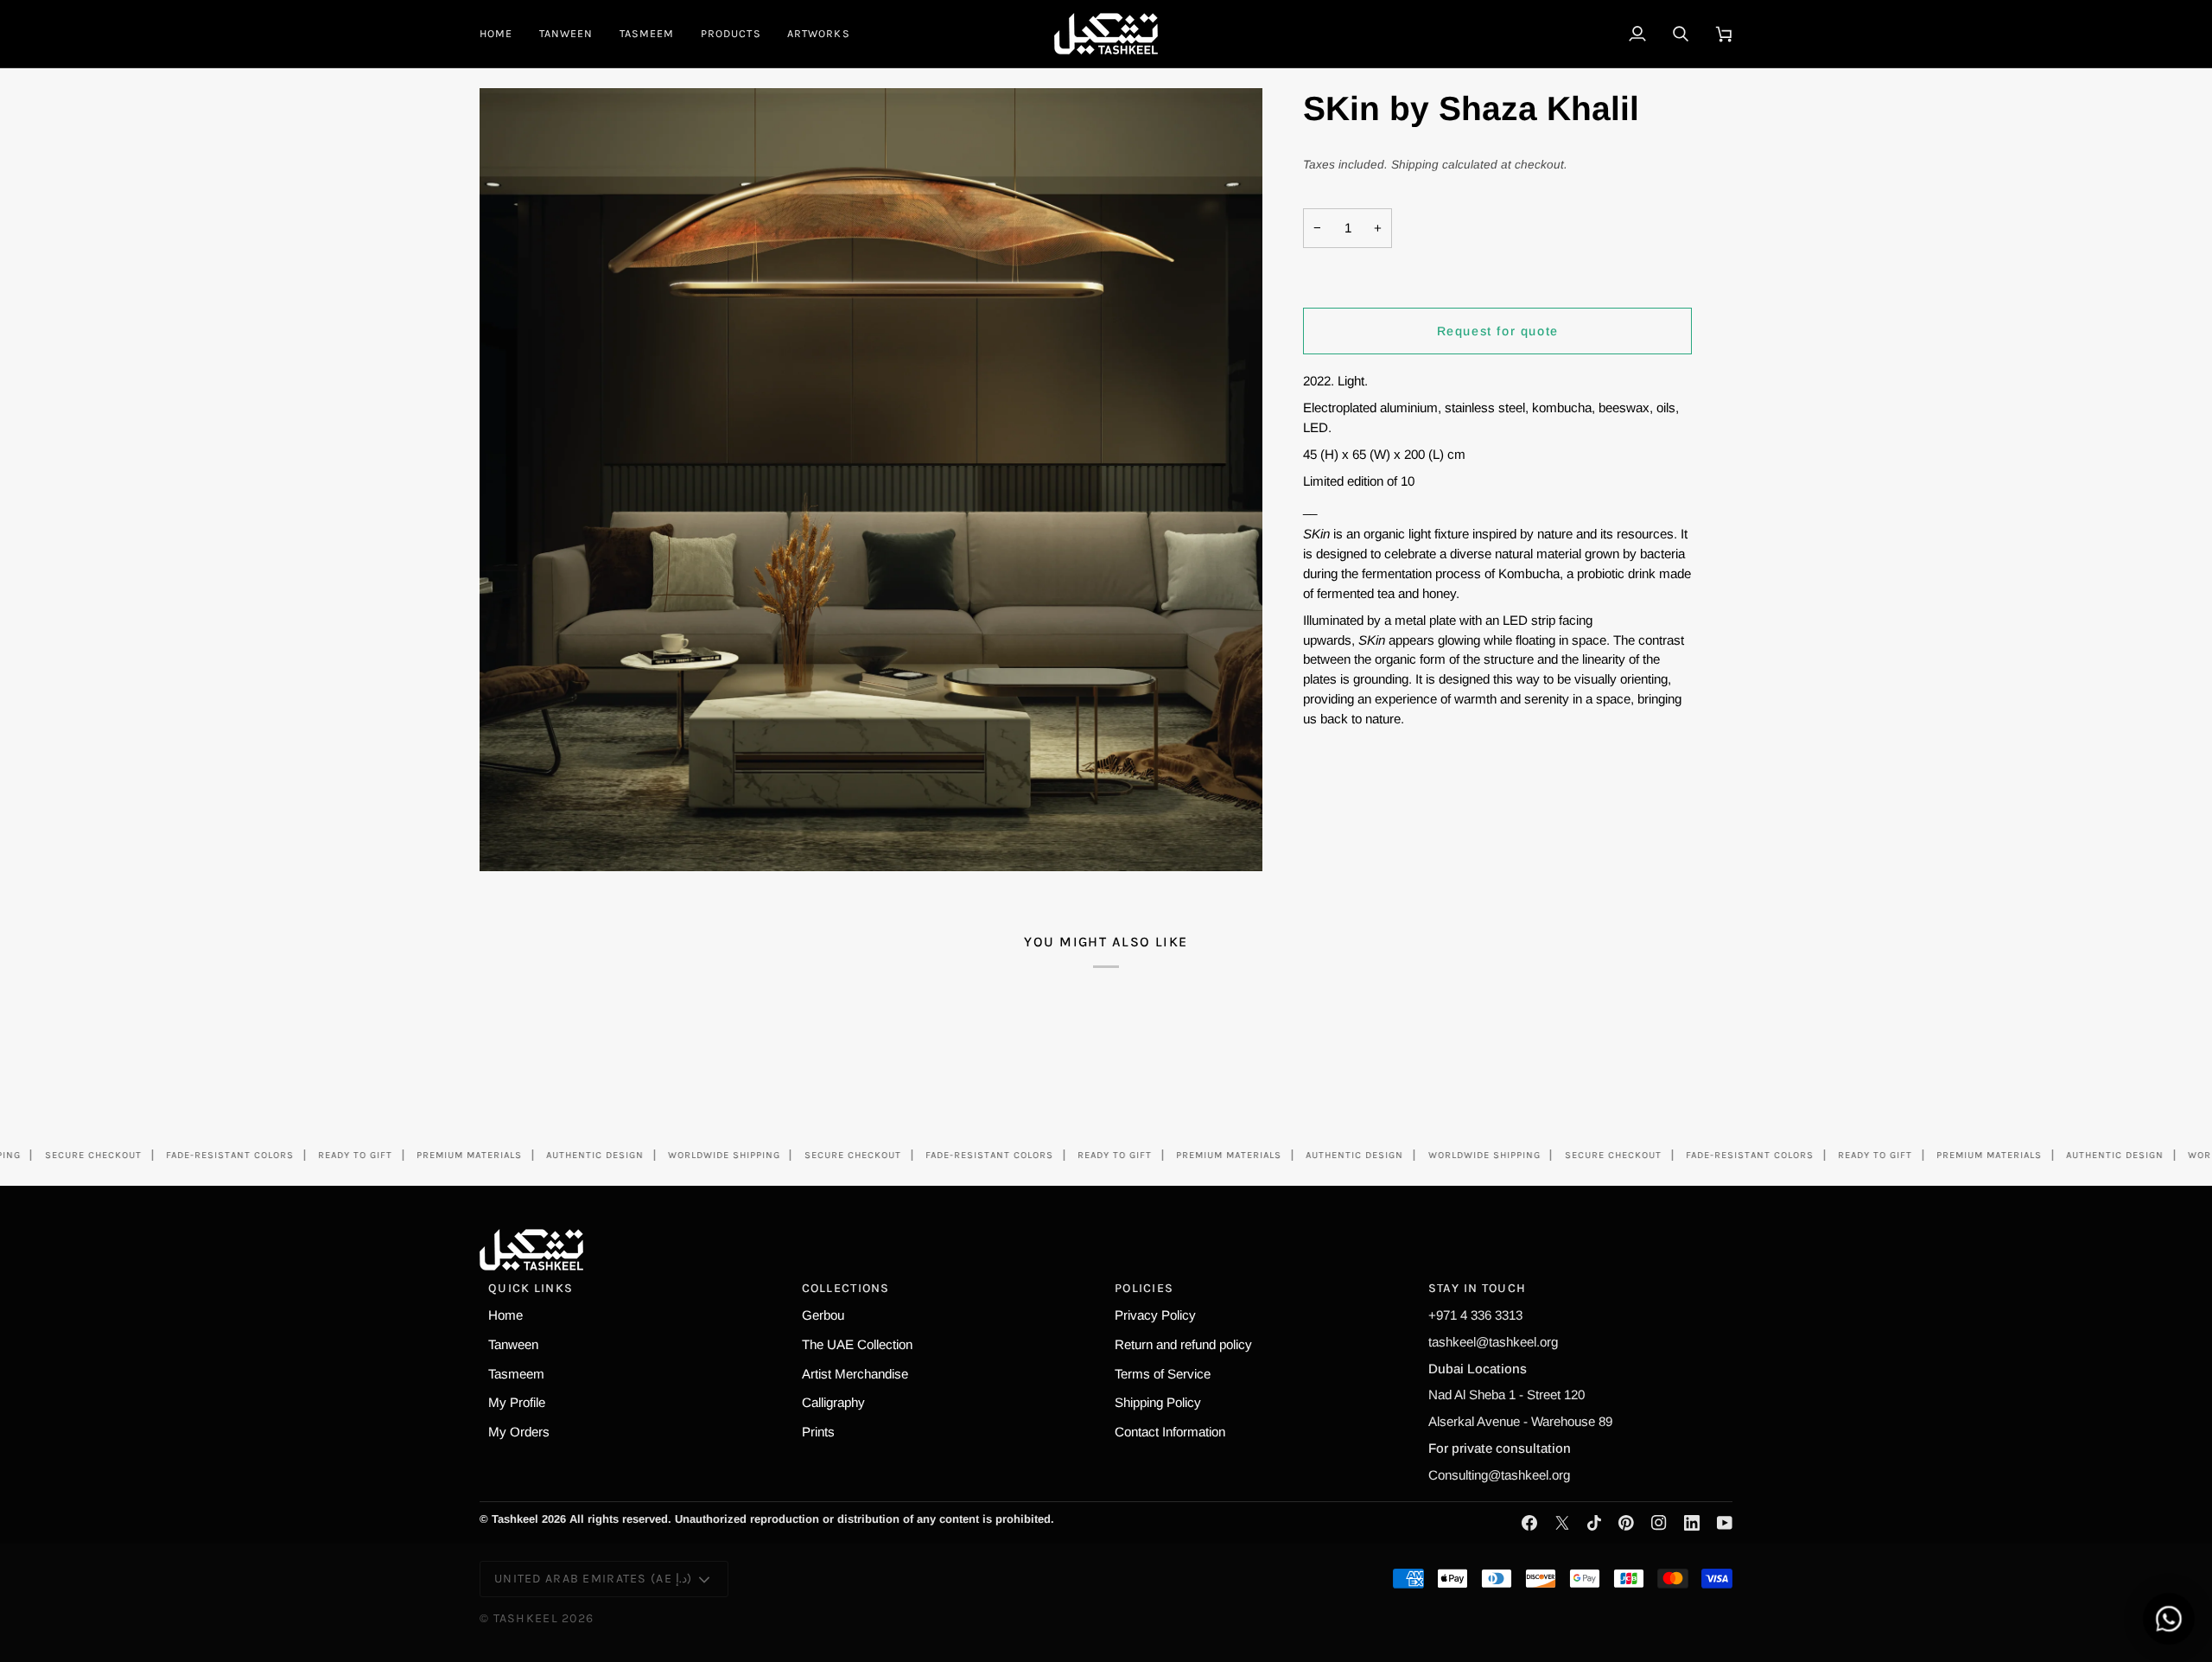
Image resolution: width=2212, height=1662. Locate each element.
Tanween (513, 1344)
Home (505, 1315)
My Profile (517, 1402)
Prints (818, 1432)
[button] (731, 34)
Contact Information (1170, 1432)
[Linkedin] (1692, 1523)
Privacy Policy (1155, 1315)
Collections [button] (846, 1288)
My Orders (519, 1432)
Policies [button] (1144, 1288)
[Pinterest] (1626, 1523)
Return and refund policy (1183, 1344)
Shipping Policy (1158, 1402)
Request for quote (1498, 331)
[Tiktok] (1594, 1523)
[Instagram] (1659, 1523)
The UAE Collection (857, 1344)
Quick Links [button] (531, 1288)
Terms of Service (1163, 1374)
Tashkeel (526, 1618)
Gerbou (823, 1315)
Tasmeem (516, 1374)
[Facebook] (1529, 1523)
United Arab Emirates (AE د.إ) (593, 1579)
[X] (1562, 1523)
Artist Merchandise (855, 1374)
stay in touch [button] (1478, 1288)
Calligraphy (833, 1402)
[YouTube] (1725, 1523)
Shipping (1415, 165)
